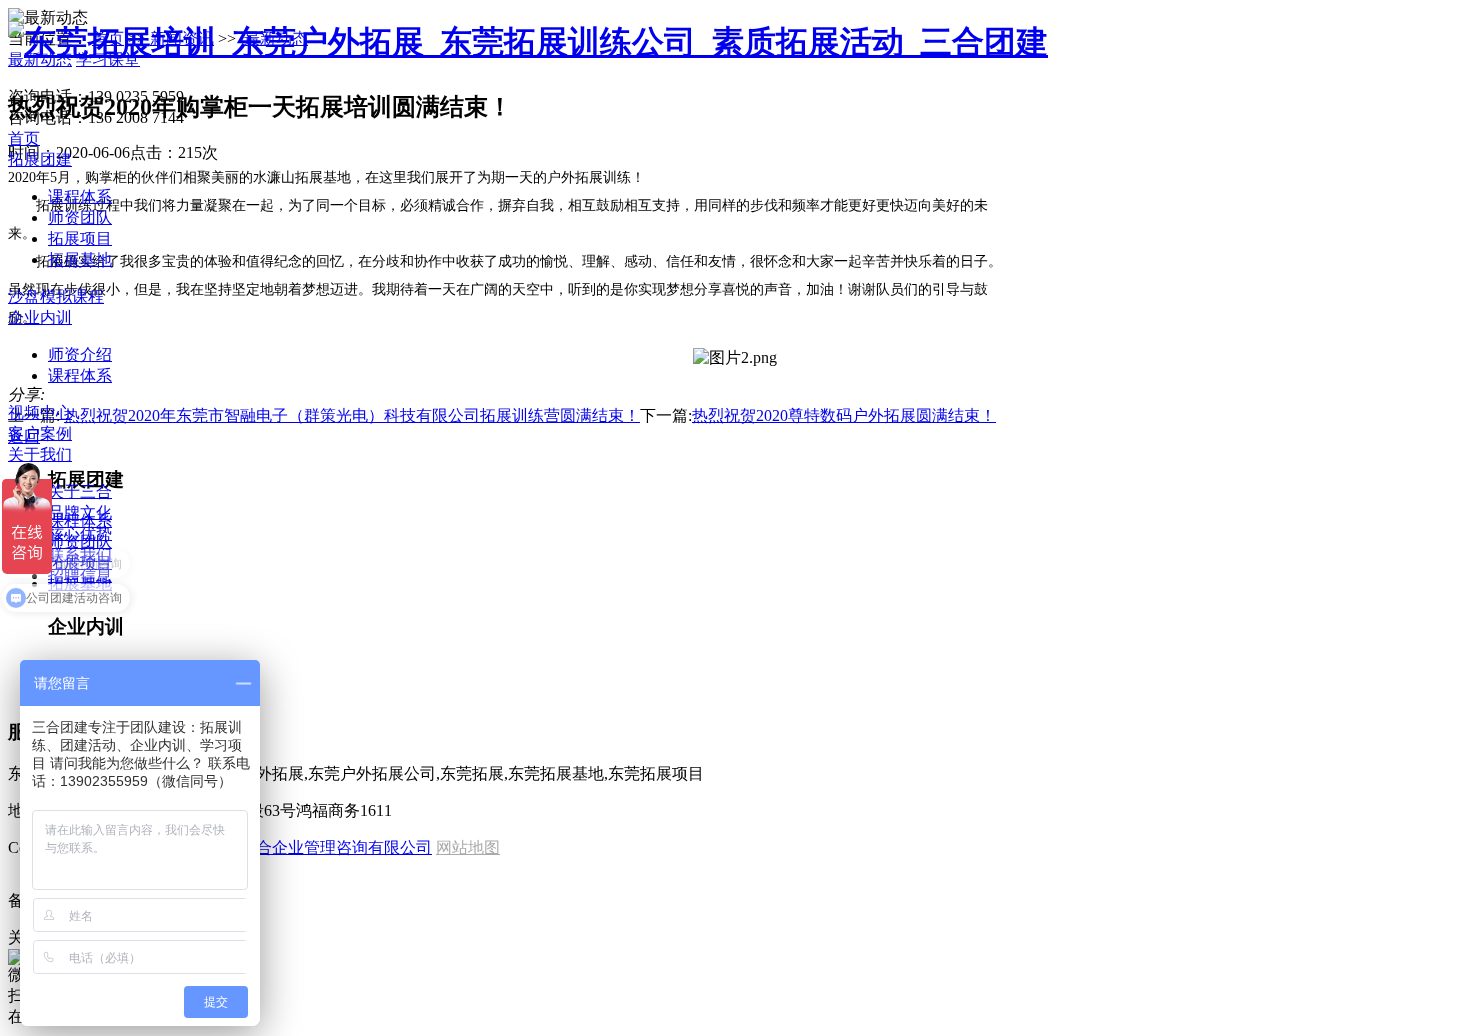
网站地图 (468, 847)
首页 (24, 138)
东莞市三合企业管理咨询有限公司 (312, 847)
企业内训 (40, 317)
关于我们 (40, 454)
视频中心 (40, 412)
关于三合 (80, 491)
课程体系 (80, 196)
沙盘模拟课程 (56, 296)
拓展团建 (40, 159)
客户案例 (40, 433)
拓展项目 (80, 238)
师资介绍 (80, 354)
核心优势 (80, 533)
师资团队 (80, 217)
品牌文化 (80, 512)
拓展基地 (80, 259)
